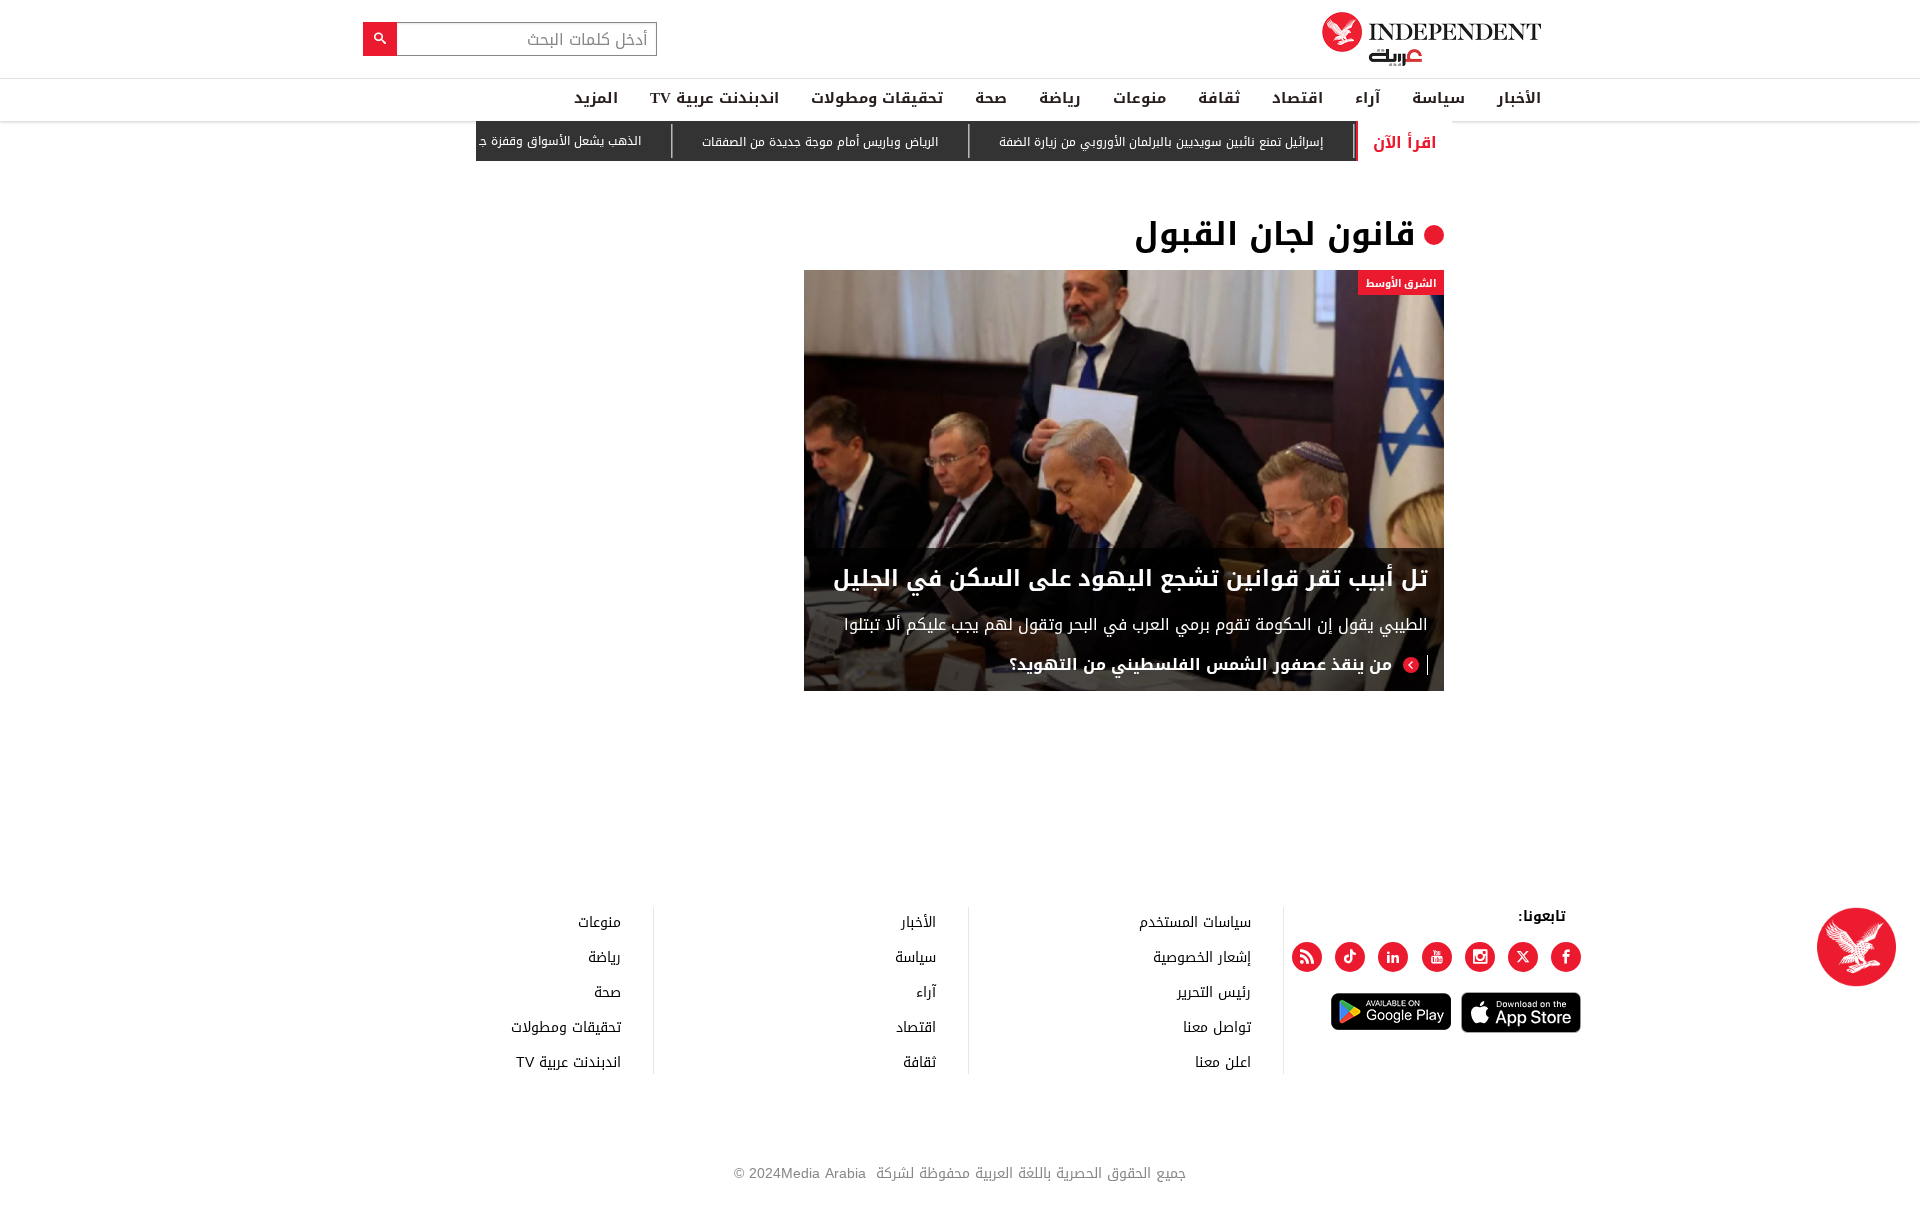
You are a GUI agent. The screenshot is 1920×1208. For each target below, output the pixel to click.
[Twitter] (1523, 957)
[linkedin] (1393, 957)
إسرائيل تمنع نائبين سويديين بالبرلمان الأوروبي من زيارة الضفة (1188, 142)
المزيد (596, 98)
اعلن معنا (1223, 1061)
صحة (991, 98)
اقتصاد (1297, 98)
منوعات (1139, 98)
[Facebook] (1566, 957)
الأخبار (1519, 98)
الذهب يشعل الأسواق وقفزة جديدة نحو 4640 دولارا (532, 141)
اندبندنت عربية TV (714, 98)
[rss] (1307, 957)
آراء (1367, 98)
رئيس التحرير (1214, 991)
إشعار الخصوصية (1202, 956)
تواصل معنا (1217, 1026)
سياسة (1438, 98)
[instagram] (1480, 957)
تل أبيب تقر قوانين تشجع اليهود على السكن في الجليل (1130, 579)
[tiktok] (1350, 957)
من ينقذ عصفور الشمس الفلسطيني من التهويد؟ (1200, 665)
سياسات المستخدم (1195, 921)
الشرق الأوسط (1401, 283)
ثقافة (1219, 98)
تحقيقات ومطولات (877, 98)
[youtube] (1437, 957)
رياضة (1060, 98)
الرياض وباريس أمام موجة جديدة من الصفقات (847, 142)
